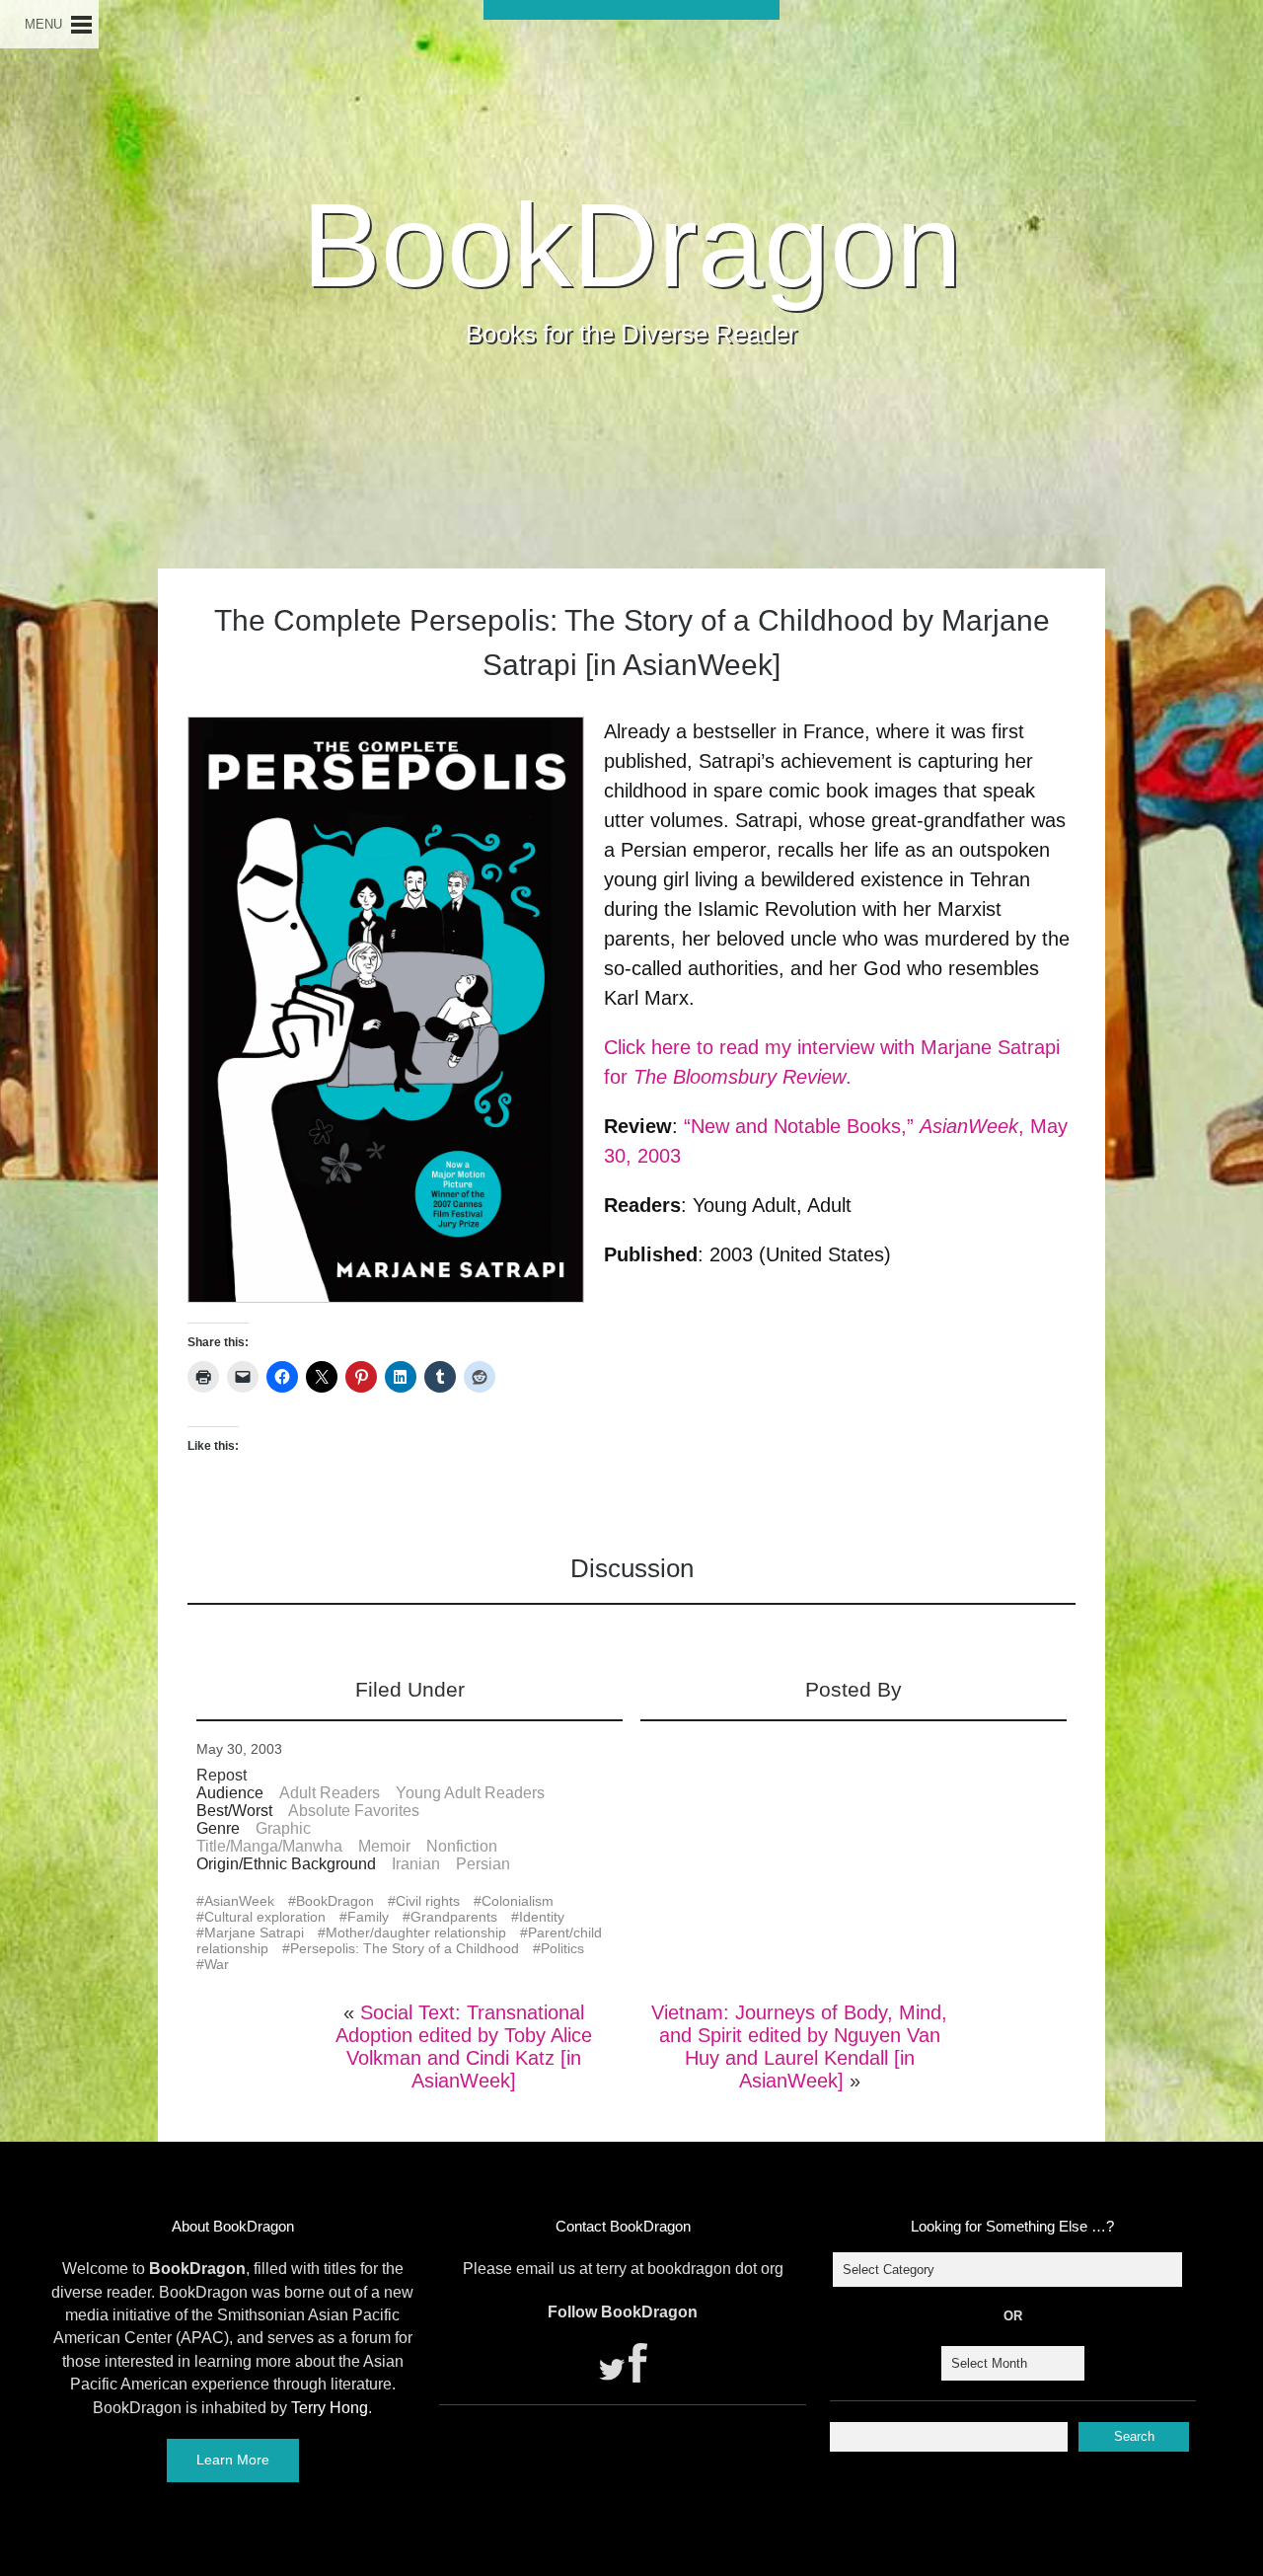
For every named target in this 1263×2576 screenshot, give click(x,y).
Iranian (416, 1864)
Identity (542, 1917)
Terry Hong (330, 2408)
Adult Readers (330, 1793)
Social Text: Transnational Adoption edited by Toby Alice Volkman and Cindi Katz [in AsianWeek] (464, 2046)
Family (368, 1917)
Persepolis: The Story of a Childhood (405, 1948)
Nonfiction (462, 1846)
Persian (483, 1864)
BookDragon (632, 245)
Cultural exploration (265, 1917)
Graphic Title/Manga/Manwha (269, 1837)
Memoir (384, 1846)
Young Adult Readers (470, 1793)
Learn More (233, 2460)
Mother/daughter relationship (416, 1932)
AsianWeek (239, 1901)
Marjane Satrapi (254, 1932)
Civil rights (428, 1901)
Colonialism (518, 1901)
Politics (562, 1948)
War (217, 1964)
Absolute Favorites (354, 1811)
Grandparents (454, 1917)
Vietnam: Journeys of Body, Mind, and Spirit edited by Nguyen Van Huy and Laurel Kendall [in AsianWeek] (799, 2046)
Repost (222, 1775)
